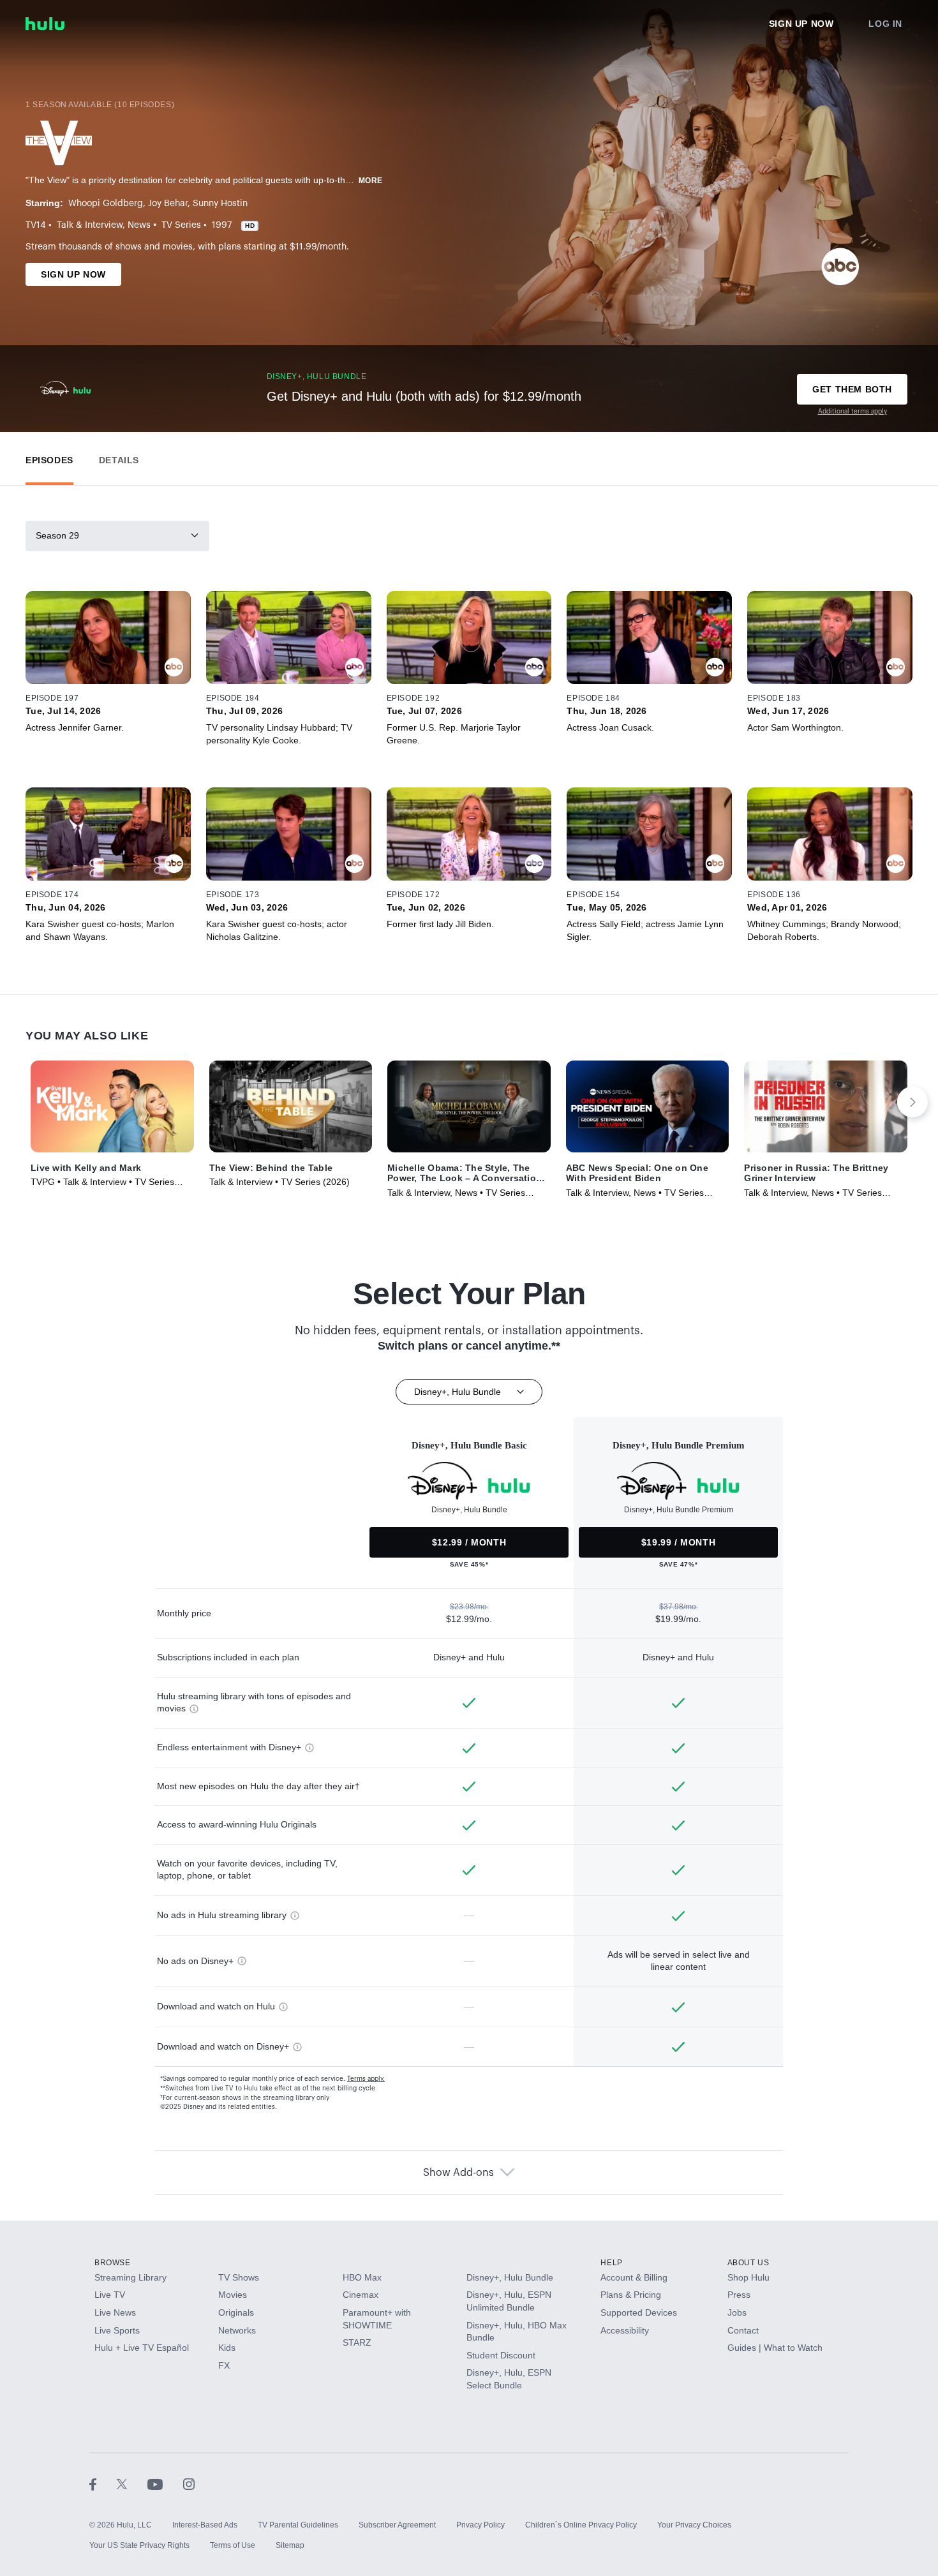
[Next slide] (912, 1102)
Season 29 (57, 535)
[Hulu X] (132, 2484)
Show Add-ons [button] (458, 2173)
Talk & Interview (90, 225)
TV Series (181, 225)
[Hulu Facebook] (103, 2484)
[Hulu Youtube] (165, 2484)
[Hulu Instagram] (189, 2484)
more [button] (371, 181)
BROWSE (113, 2263)
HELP (611, 2263)
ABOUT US (748, 2263)
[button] (49, 457)
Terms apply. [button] (366, 2079)
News (139, 225)
